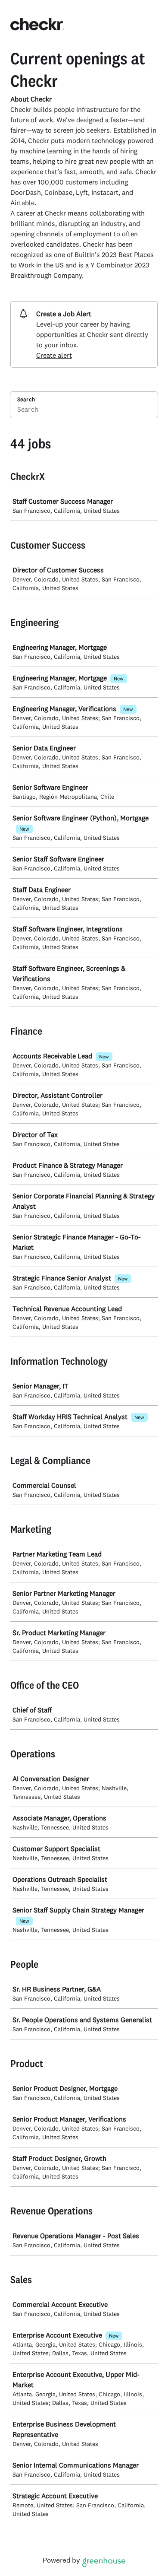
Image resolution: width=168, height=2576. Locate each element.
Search (26, 399)
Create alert (54, 355)
